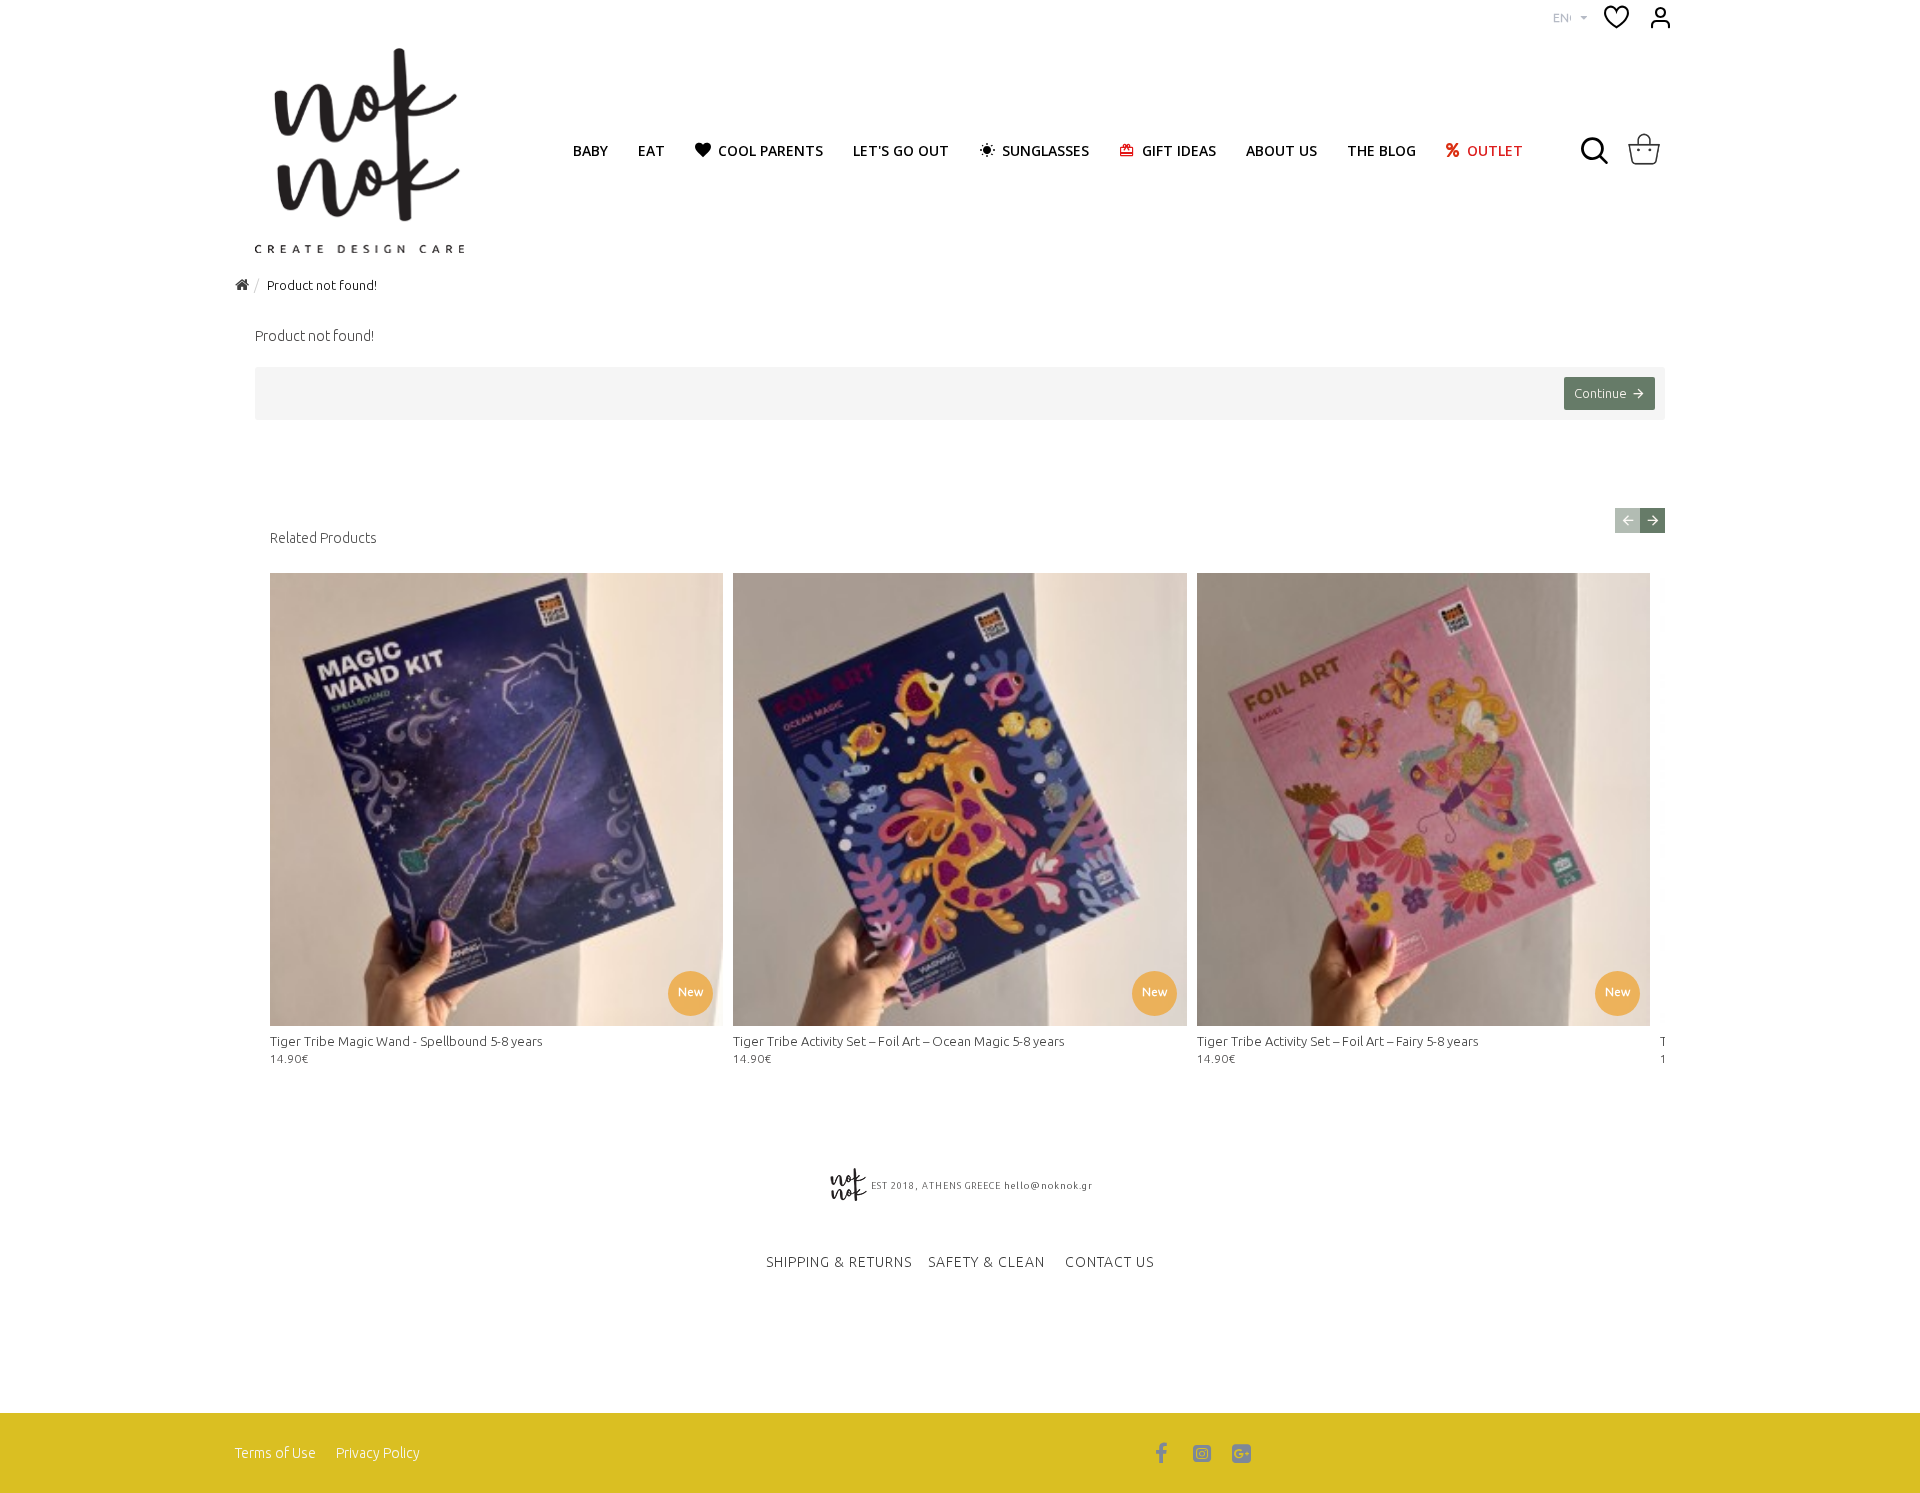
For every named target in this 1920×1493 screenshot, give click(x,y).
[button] (1627, 520)
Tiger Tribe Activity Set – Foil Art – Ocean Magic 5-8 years (898, 1041)
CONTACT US (1109, 1262)
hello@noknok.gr (1048, 1186)
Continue (1600, 393)
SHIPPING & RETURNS (839, 1262)
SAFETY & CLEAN (986, 1262)
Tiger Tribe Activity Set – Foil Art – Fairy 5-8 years (1337, 1041)
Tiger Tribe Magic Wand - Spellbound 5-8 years (406, 1041)
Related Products (323, 538)
